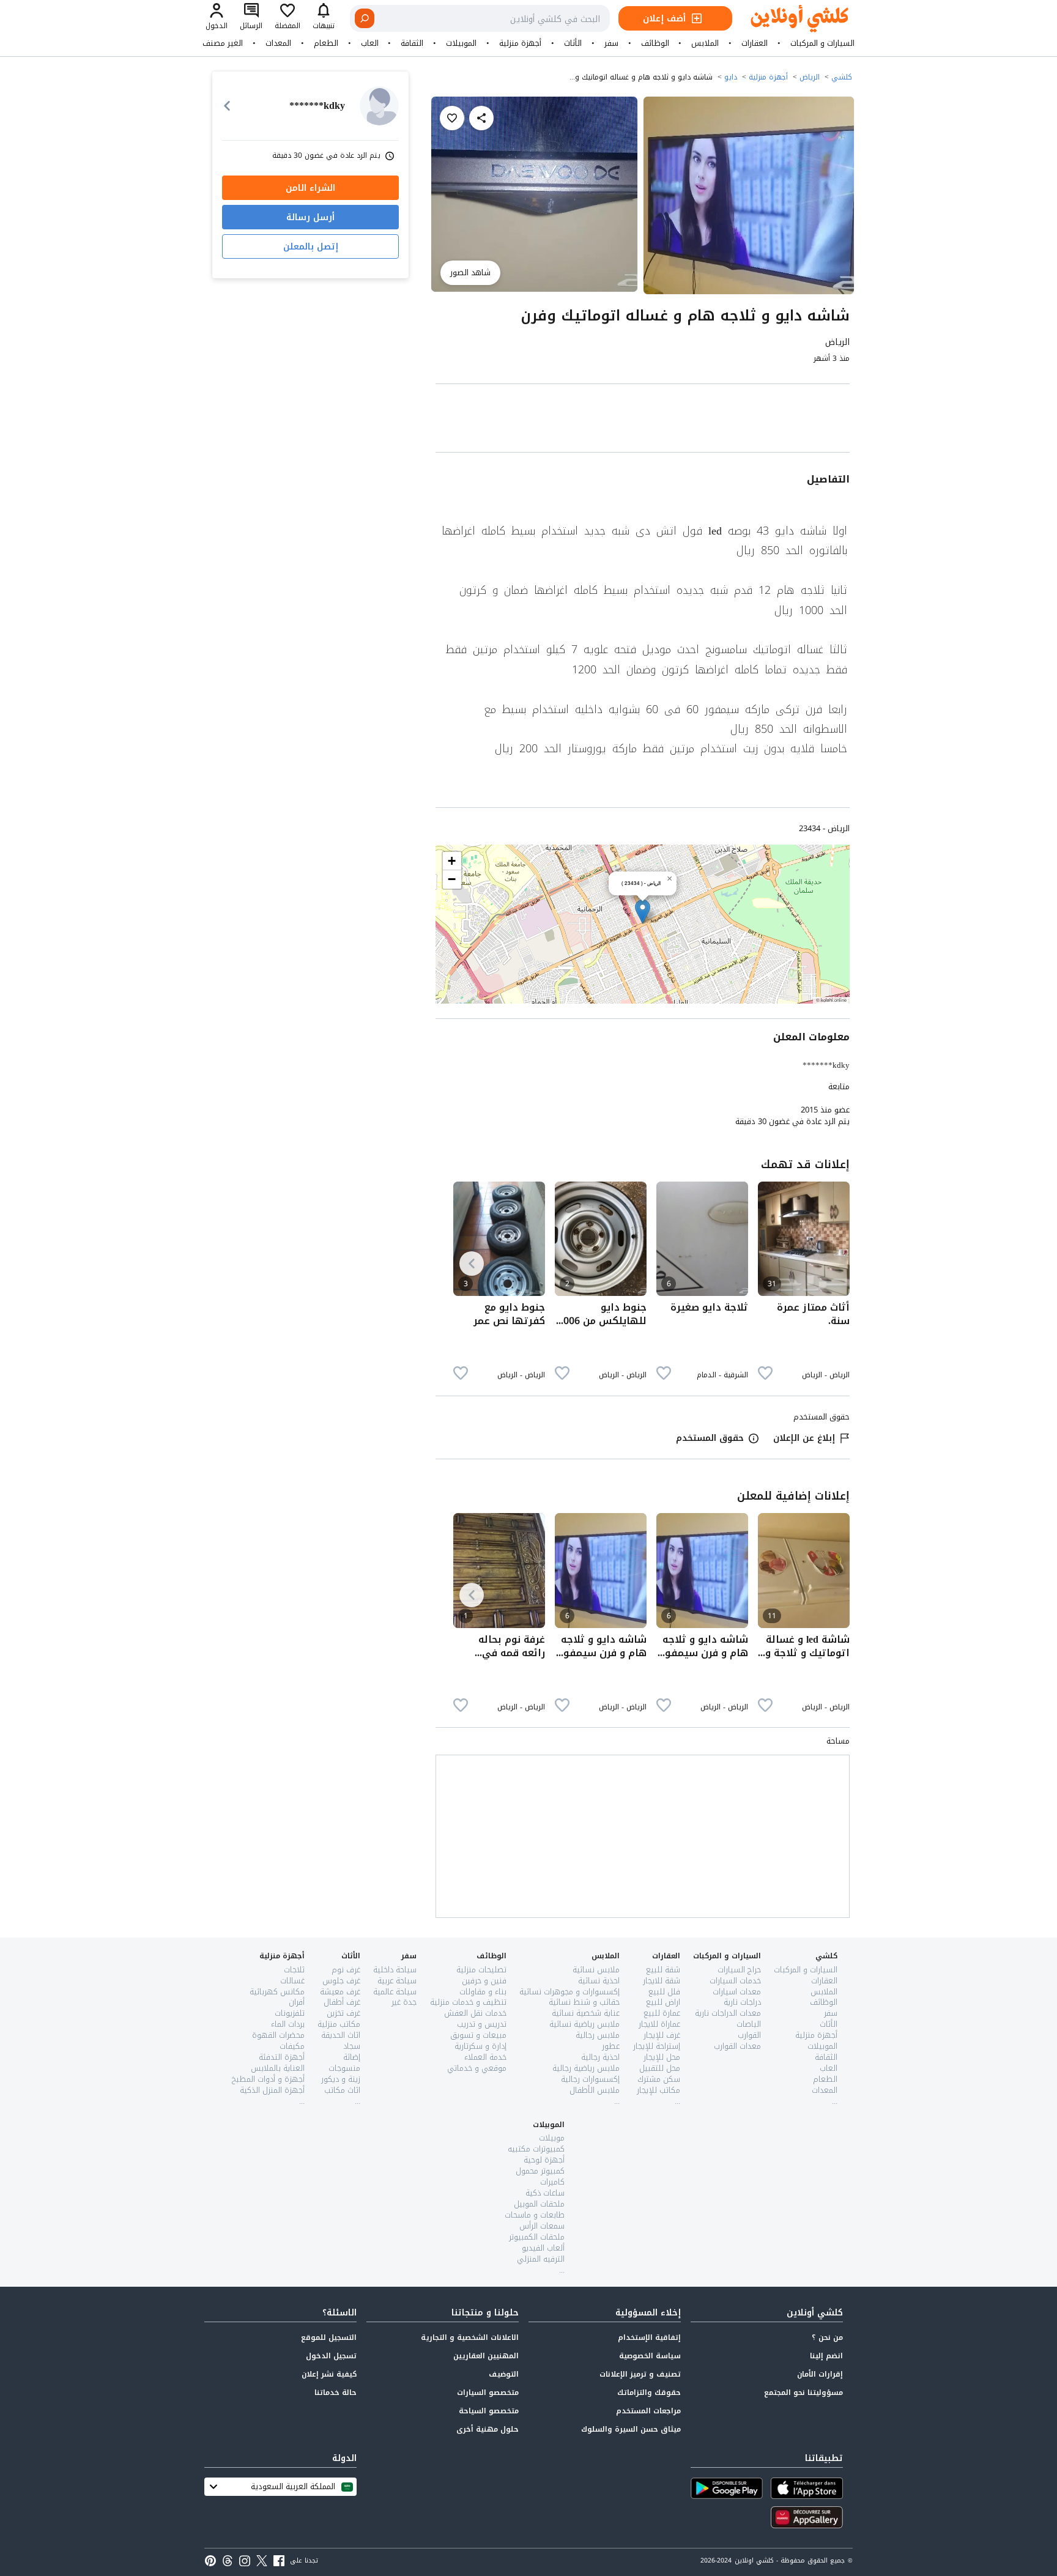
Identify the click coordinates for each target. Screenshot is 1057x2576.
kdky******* (826, 1065)
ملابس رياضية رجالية (586, 2068)
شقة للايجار (662, 1981)
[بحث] (365, 18)
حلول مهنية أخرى (488, 2429)
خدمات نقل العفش (475, 2013)
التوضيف (504, 2374)
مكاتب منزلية (339, 2024)
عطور (611, 2046)
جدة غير (404, 2002)
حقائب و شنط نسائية (584, 2002)
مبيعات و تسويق (478, 2035)
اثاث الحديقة (341, 2035)
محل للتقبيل (660, 2068)
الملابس (705, 43)
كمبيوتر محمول (540, 2171)
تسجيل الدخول (331, 2356)
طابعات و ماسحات (535, 2215)
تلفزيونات (290, 2013)
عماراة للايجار (659, 2024)
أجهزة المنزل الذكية (272, 2090)
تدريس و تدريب (482, 2024)
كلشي (842, 77)
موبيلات (552, 2138)
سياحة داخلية (395, 1970)
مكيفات (292, 2046)
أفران (297, 2002)
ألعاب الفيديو (543, 2248)
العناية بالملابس (278, 2068)
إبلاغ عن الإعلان (804, 1438)
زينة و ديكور (341, 2079)
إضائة (352, 2057)
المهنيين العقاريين (486, 2356)
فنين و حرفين (484, 1981)
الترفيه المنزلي (541, 2259)
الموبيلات (461, 43)
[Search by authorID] (379, 106)
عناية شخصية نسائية (586, 2013)
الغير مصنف (223, 43)
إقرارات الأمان (820, 2374)
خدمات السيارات (735, 1981)
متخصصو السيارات (488, 2393)
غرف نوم (346, 1970)
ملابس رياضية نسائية (584, 2024)
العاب (370, 43)
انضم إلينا (826, 2356)
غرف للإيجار (662, 2035)
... (835, 2101)
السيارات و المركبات (822, 43)
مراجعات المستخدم (648, 2411)
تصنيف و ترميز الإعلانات (640, 2374)
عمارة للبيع (662, 2013)
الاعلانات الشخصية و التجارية (470, 2337)
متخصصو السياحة (489, 2411)
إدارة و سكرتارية (480, 2046)
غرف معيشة (340, 1992)
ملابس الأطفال (595, 2090)
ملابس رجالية (598, 2035)
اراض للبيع (663, 2002)
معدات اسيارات (737, 1992)
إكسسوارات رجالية (590, 2079)
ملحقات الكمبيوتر (537, 2237)
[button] (643, 912)
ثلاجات (294, 1970)
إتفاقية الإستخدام (649, 2337)
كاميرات (552, 2182)
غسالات (292, 1981)
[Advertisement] (643, 420)
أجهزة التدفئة (282, 2057)
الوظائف (655, 43)
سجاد (352, 2046)
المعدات (278, 43)
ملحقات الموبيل (539, 2204)
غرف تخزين (343, 2013)
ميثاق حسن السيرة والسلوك (631, 2429)
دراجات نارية (742, 2002)
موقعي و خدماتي (477, 2068)
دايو (731, 77)
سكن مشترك (659, 2079)
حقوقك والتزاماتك (649, 2393)
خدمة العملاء (485, 2057)
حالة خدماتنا (336, 2393)
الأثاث (573, 43)
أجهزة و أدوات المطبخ (268, 2079)
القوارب (749, 2035)
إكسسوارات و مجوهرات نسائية (569, 1992)
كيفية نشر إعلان (329, 2374)
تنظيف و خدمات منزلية (468, 2002)
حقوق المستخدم (710, 1438)
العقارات (755, 43)
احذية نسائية (599, 1981)
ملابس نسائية (596, 1970)
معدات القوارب (737, 2046)
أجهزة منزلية (520, 43)
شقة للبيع (663, 1970)
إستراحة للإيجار (657, 2046)
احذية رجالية (600, 2057)
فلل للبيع (664, 1992)
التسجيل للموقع (329, 2337)
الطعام (326, 43)
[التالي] (472, 1264)
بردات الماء (288, 2024)
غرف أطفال (342, 2002)
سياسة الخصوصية (650, 2356)
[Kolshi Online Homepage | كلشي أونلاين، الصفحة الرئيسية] (790, 19)
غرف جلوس (341, 1981)
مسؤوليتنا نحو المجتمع (803, 2393)
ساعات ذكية (545, 2193)
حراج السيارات (739, 1970)
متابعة (839, 1087)
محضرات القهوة (278, 2035)
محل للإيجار (662, 2057)
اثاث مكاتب (342, 2090)
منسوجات (344, 2068)
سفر (611, 43)
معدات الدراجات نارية (728, 2013)
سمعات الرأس (542, 2226)
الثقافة (412, 43)
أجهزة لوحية (544, 2160)
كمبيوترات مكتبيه (536, 2149)
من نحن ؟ (827, 2337)
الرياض (810, 77)
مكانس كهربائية (277, 1992)
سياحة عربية (397, 1981)
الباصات (749, 2024)
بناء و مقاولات (483, 1992)
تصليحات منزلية (481, 1970)
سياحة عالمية (395, 1992)
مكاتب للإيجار (658, 2090)
